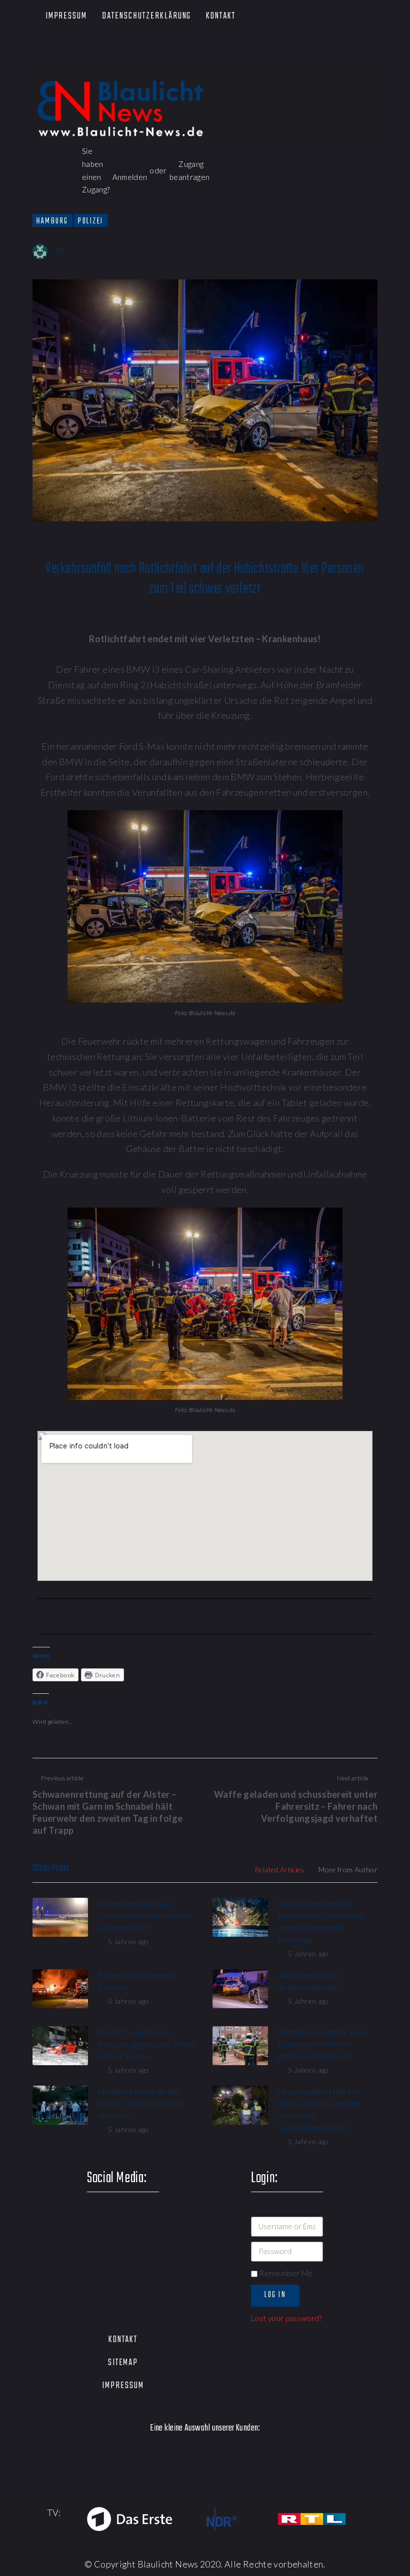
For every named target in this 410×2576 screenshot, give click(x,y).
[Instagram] (120, 50)
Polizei (91, 221)
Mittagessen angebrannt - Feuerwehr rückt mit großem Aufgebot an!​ (323, 2044)
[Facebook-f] (34, 50)
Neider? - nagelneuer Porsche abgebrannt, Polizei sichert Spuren (147, 2044)
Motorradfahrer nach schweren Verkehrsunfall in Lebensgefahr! (145, 1916)
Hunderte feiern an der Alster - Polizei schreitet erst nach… (140, 2103)
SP (60, 251)
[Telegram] (120, 61)
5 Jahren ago (128, 1941)
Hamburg (52, 221)
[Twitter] (62, 50)
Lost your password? (286, 2318)
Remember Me (285, 2273)
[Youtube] (91, 50)
